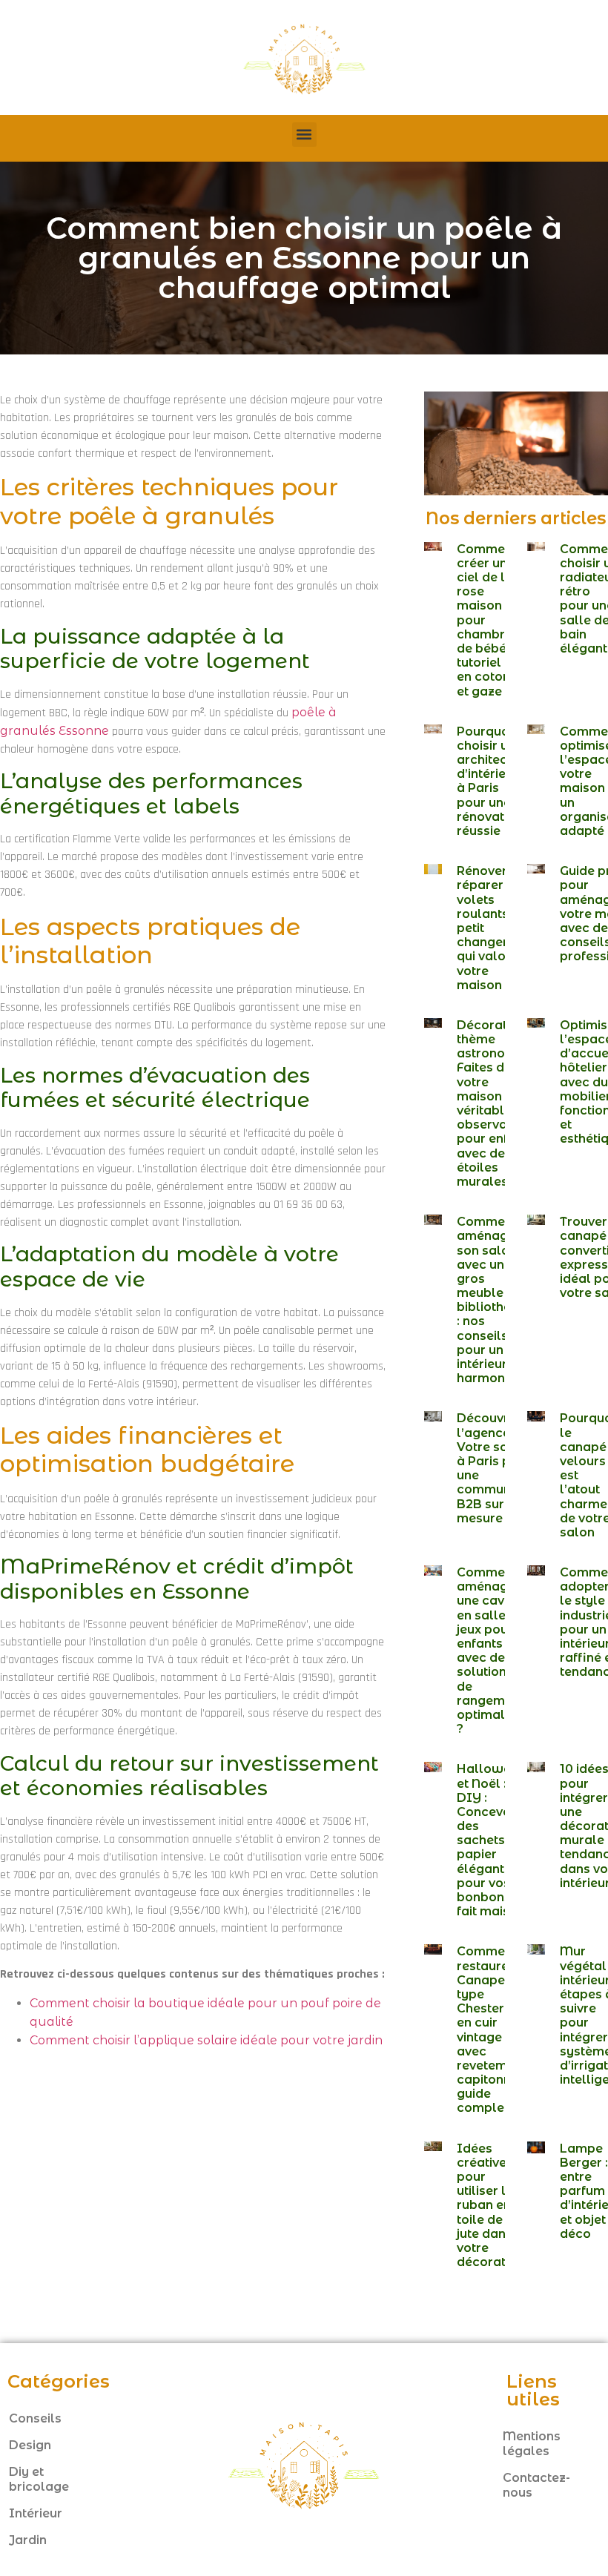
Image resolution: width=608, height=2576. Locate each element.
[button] (304, 135)
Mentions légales (532, 2444)
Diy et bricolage (39, 2479)
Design (30, 2445)
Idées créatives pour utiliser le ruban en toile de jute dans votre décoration (490, 2206)
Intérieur (36, 2513)
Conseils (35, 2418)
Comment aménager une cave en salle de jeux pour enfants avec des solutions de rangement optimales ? (490, 1651)
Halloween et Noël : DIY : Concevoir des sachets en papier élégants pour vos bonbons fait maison (491, 1840)
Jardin (28, 2540)
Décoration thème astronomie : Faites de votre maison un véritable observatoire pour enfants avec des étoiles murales (496, 1103)
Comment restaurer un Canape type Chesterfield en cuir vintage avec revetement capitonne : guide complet (495, 2030)
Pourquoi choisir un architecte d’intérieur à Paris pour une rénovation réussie (490, 781)
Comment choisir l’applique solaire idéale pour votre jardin (206, 2040)
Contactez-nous (536, 2485)
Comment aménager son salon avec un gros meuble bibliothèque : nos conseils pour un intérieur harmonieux (495, 1300)
